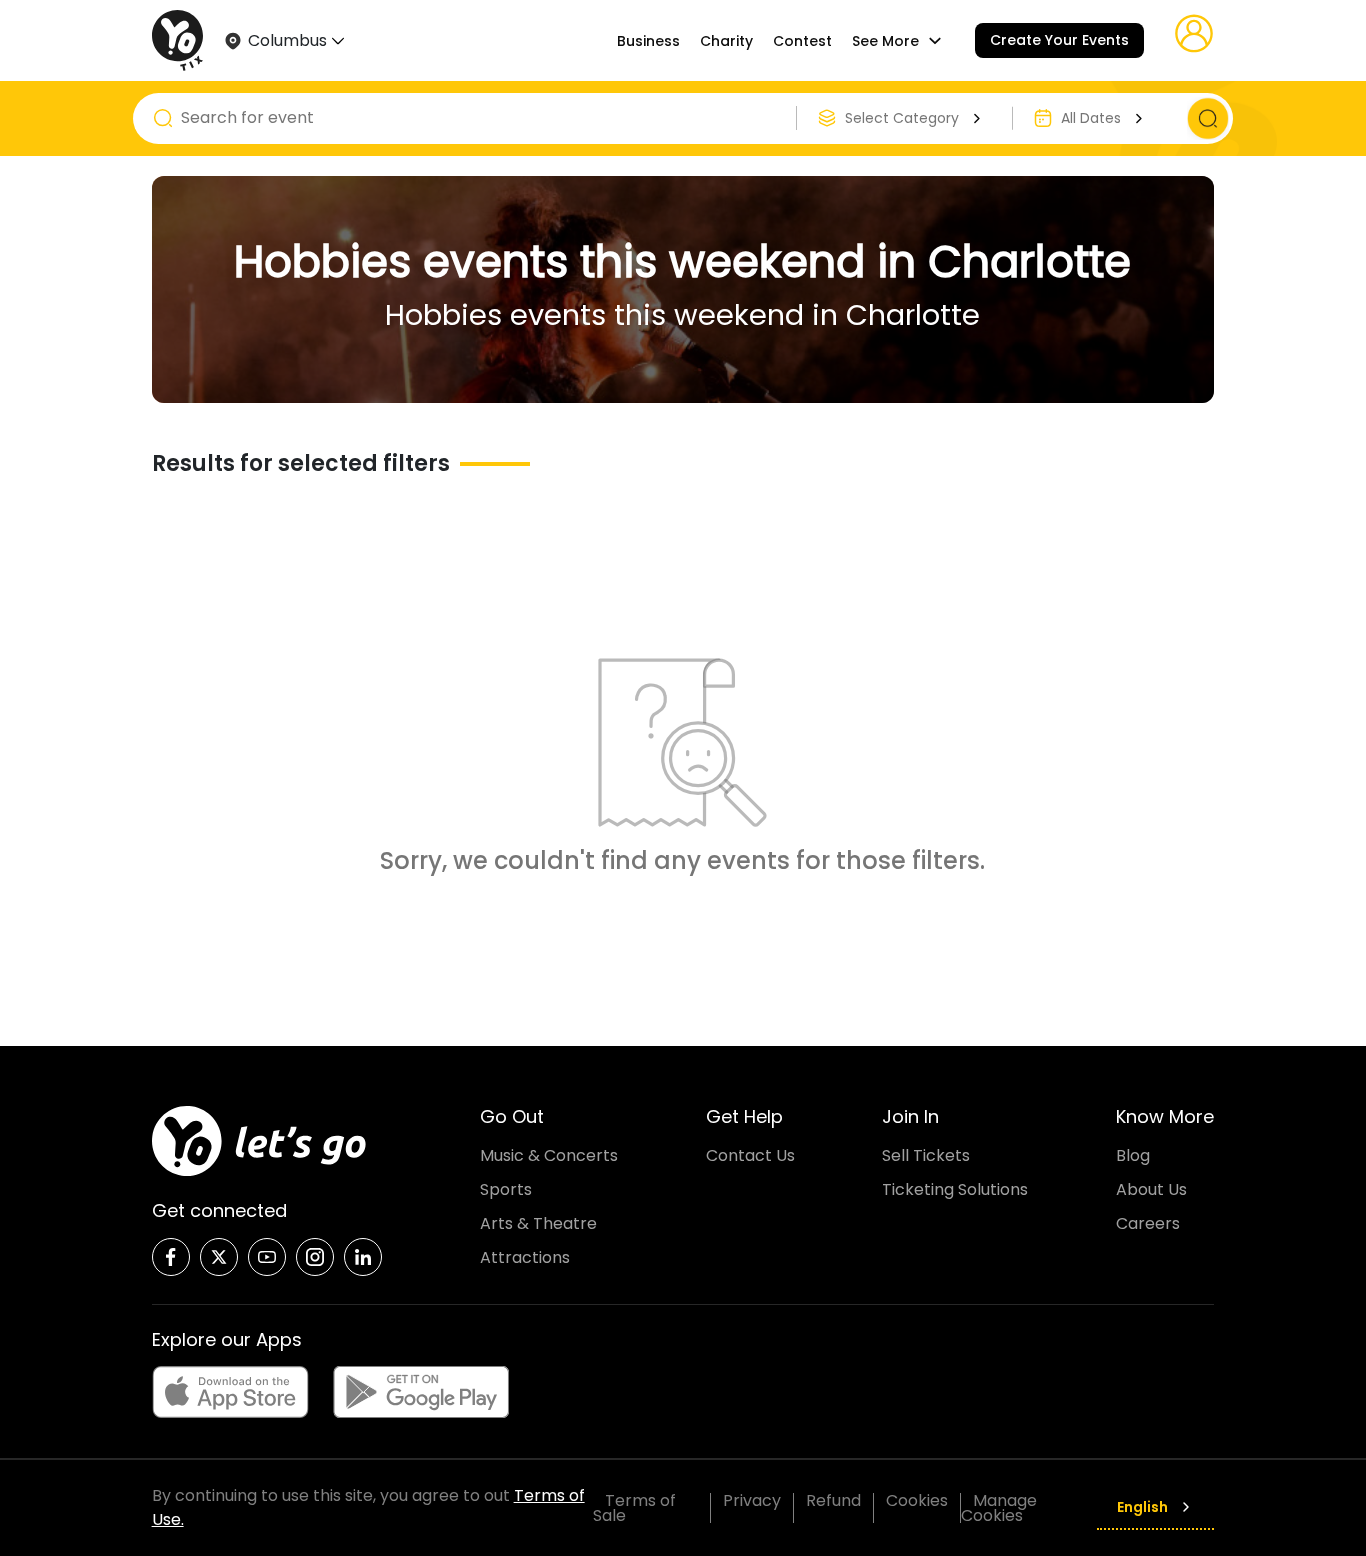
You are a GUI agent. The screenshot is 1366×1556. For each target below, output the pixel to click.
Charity (726, 41)
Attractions (525, 1257)
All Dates (1091, 118)
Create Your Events (1059, 40)
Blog (1133, 1155)
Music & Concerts (549, 1155)
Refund (833, 1500)
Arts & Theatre (538, 1223)
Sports (506, 1189)
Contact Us (750, 1155)
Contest (802, 41)
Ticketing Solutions (955, 1189)
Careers (1148, 1223)
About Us (1151, 1189)
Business (648, 41)
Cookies (917, 1500)
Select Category (902, 118)
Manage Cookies (999, 1508)
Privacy (752, 1500)
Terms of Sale (634, 1508)
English (1142, 1507)
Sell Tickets (926, 1155)
